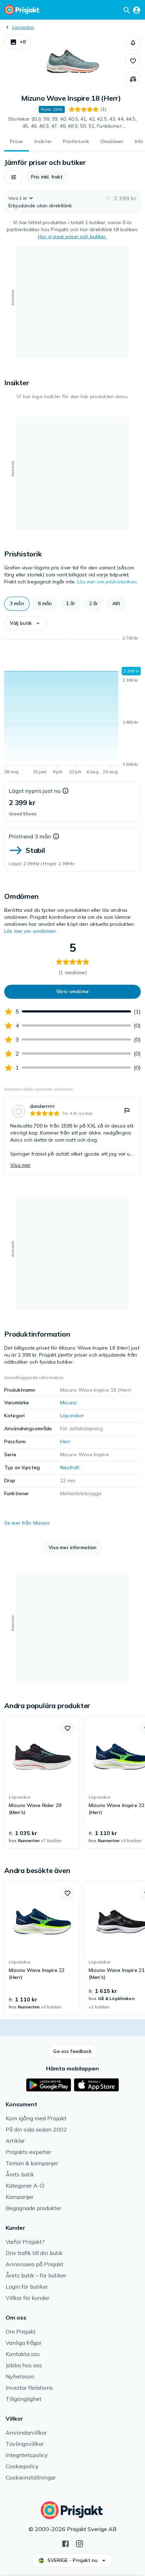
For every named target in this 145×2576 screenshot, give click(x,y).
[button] (18, 42)
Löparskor (23, 27)
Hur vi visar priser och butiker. (72, 236)
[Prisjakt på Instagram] (80, 2543)
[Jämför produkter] (133, 79)
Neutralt (70, 1467)
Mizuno (69, 1403)
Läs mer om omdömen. (31, 931)
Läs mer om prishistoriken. (107, 582)
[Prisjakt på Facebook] (65, 2543)
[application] (72, 706)
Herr (65, 1441)
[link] (72, 1136)
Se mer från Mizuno (27, 1523)
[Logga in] (137, 10)
